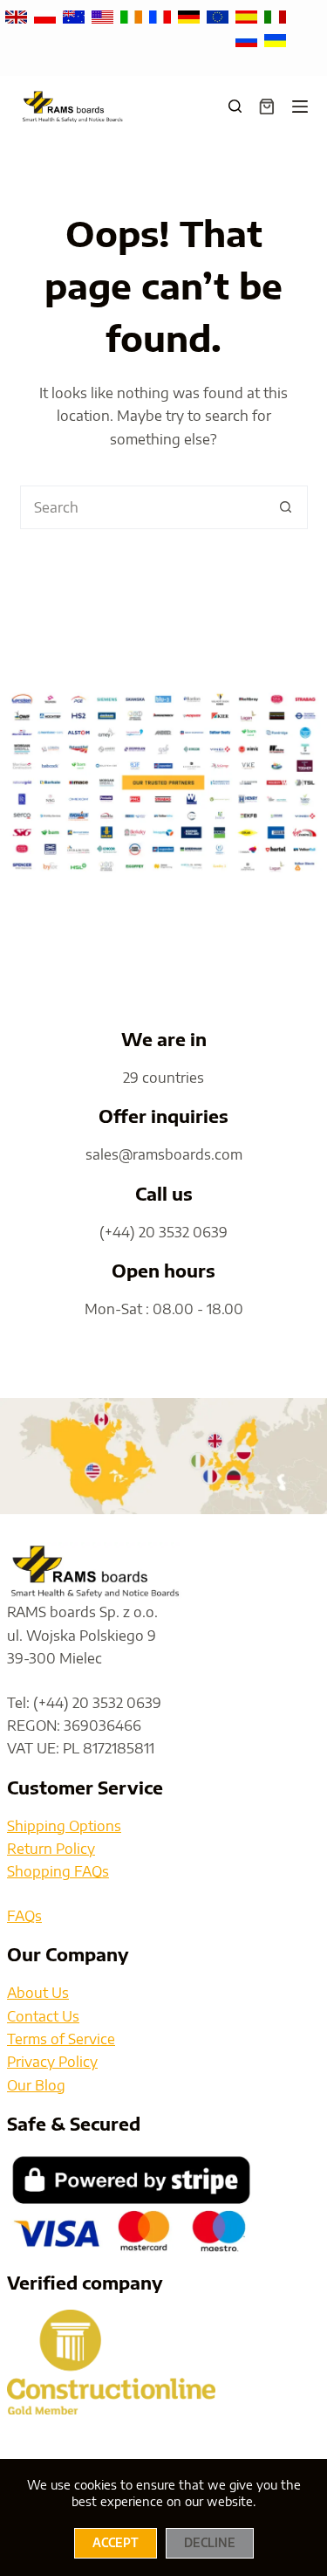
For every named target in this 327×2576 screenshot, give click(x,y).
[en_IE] (133, 16)
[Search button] (286, 507)
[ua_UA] (275, 38)
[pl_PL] (47, 16)
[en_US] (104, 16)
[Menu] (300, 107)
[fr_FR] (162, 16)
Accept (116, 2543)
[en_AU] (75, 16)
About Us (38, 1993)
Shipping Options (64, 1826)
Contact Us (43, 2016)
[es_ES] (248, 16)
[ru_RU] (248, 38)
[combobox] (143, 507)
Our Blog (36, 2085)
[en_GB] (18, 16)
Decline (210, 2543)
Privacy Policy (52, 2062)
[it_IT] (275, 16)
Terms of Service (61, 2039)
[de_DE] (191, 16)
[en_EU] (219, 16)
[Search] (235, 106)
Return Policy (51, 1849)
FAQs (24, 1916)
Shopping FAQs (58, 1871)
